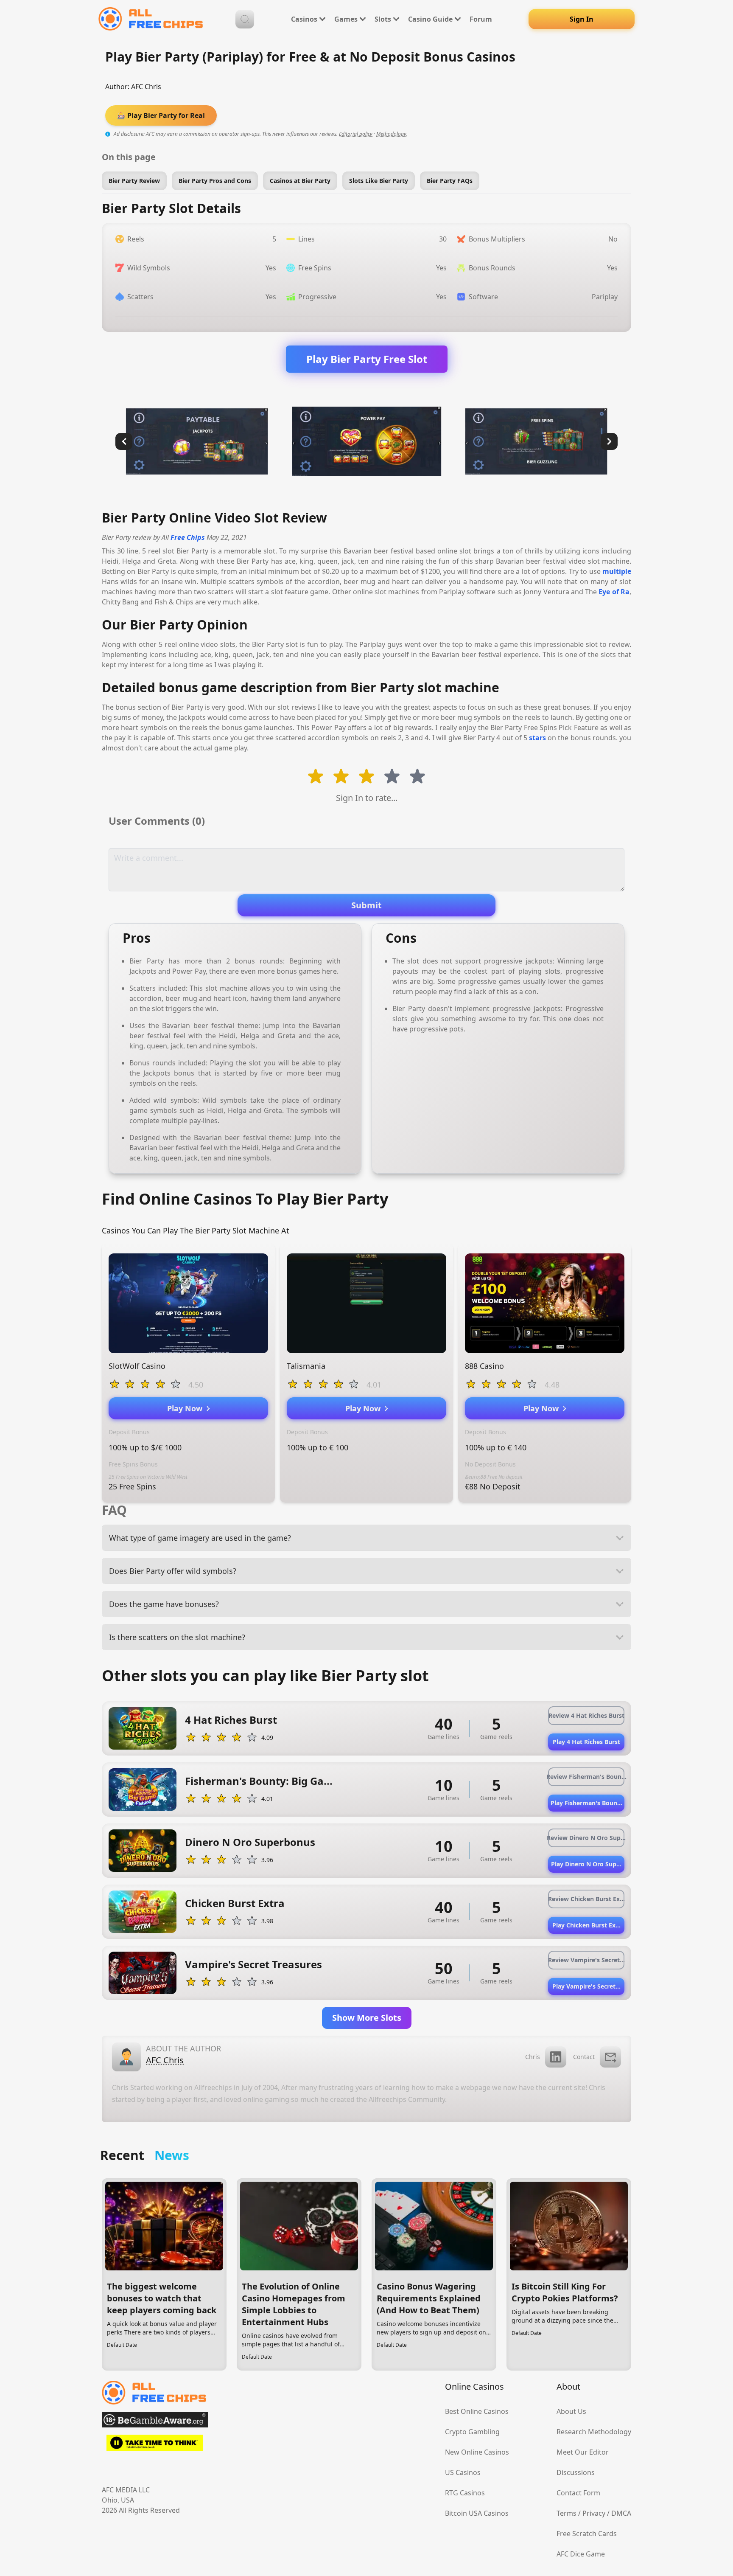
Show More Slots (367, 2018)
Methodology (391, 134)
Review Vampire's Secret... (586, 1960)
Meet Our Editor (583, 2452)
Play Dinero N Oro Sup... (586, 1864)
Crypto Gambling (472, 2432)
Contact (584, 2057)
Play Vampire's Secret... (586, 1986)
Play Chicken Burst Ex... (586, 1925)
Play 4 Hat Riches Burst (586, 1742)
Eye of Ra (614, 592)
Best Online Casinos (477, 2411)
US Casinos (463, 2472)
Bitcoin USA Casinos (477, 2513)
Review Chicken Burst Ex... (586, 1899)
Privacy (594, 2513)
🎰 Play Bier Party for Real (161, 115)
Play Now (187, 1408)
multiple (617, 571)
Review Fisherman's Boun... (586, 1777)
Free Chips (188, 537)
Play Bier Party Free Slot (367, 359)
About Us (571, 2411)
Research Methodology (594, 2432)
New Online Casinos (477, 2452)
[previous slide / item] (124, 441)
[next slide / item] (609, 441)
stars (537, 738)
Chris (533, 2057)
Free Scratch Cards (587, 2534)
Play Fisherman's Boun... (586, 1803)
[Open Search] (245, 19)
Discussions (576, 2472)
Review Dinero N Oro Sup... (586, 1838)
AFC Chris (146, 87)
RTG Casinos (465, 2493)
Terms (567, 2513)
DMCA (621, 2513)
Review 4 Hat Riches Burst (586, 1715)
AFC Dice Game (581, 2554)
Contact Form (578, 2493)
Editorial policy (356, 134)
